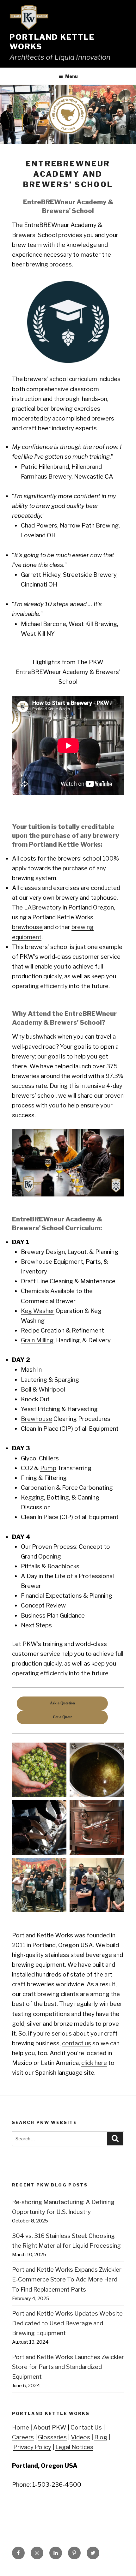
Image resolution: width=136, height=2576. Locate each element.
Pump (48, 1468)
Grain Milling (37, 1340)
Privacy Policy (32, 2447)
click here (94, 2063)
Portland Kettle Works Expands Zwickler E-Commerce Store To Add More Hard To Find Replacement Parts (67, 2279)
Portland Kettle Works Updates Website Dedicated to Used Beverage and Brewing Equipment (67, 2323)
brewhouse (27, 927)
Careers (23, 2437)
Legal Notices (74, 2447)
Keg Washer (38, 1311)
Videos (80, 2437)
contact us (77, 2043)
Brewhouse (37, 1262)
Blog (101, 2437)
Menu (71, 76)
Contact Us (86, 2427)
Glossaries (52, 2437)
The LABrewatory (37, 907)
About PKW (50, 2427)
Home (21, 2427)
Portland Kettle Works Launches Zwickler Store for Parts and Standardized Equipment (68, 2367)
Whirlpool (52, 1389)
